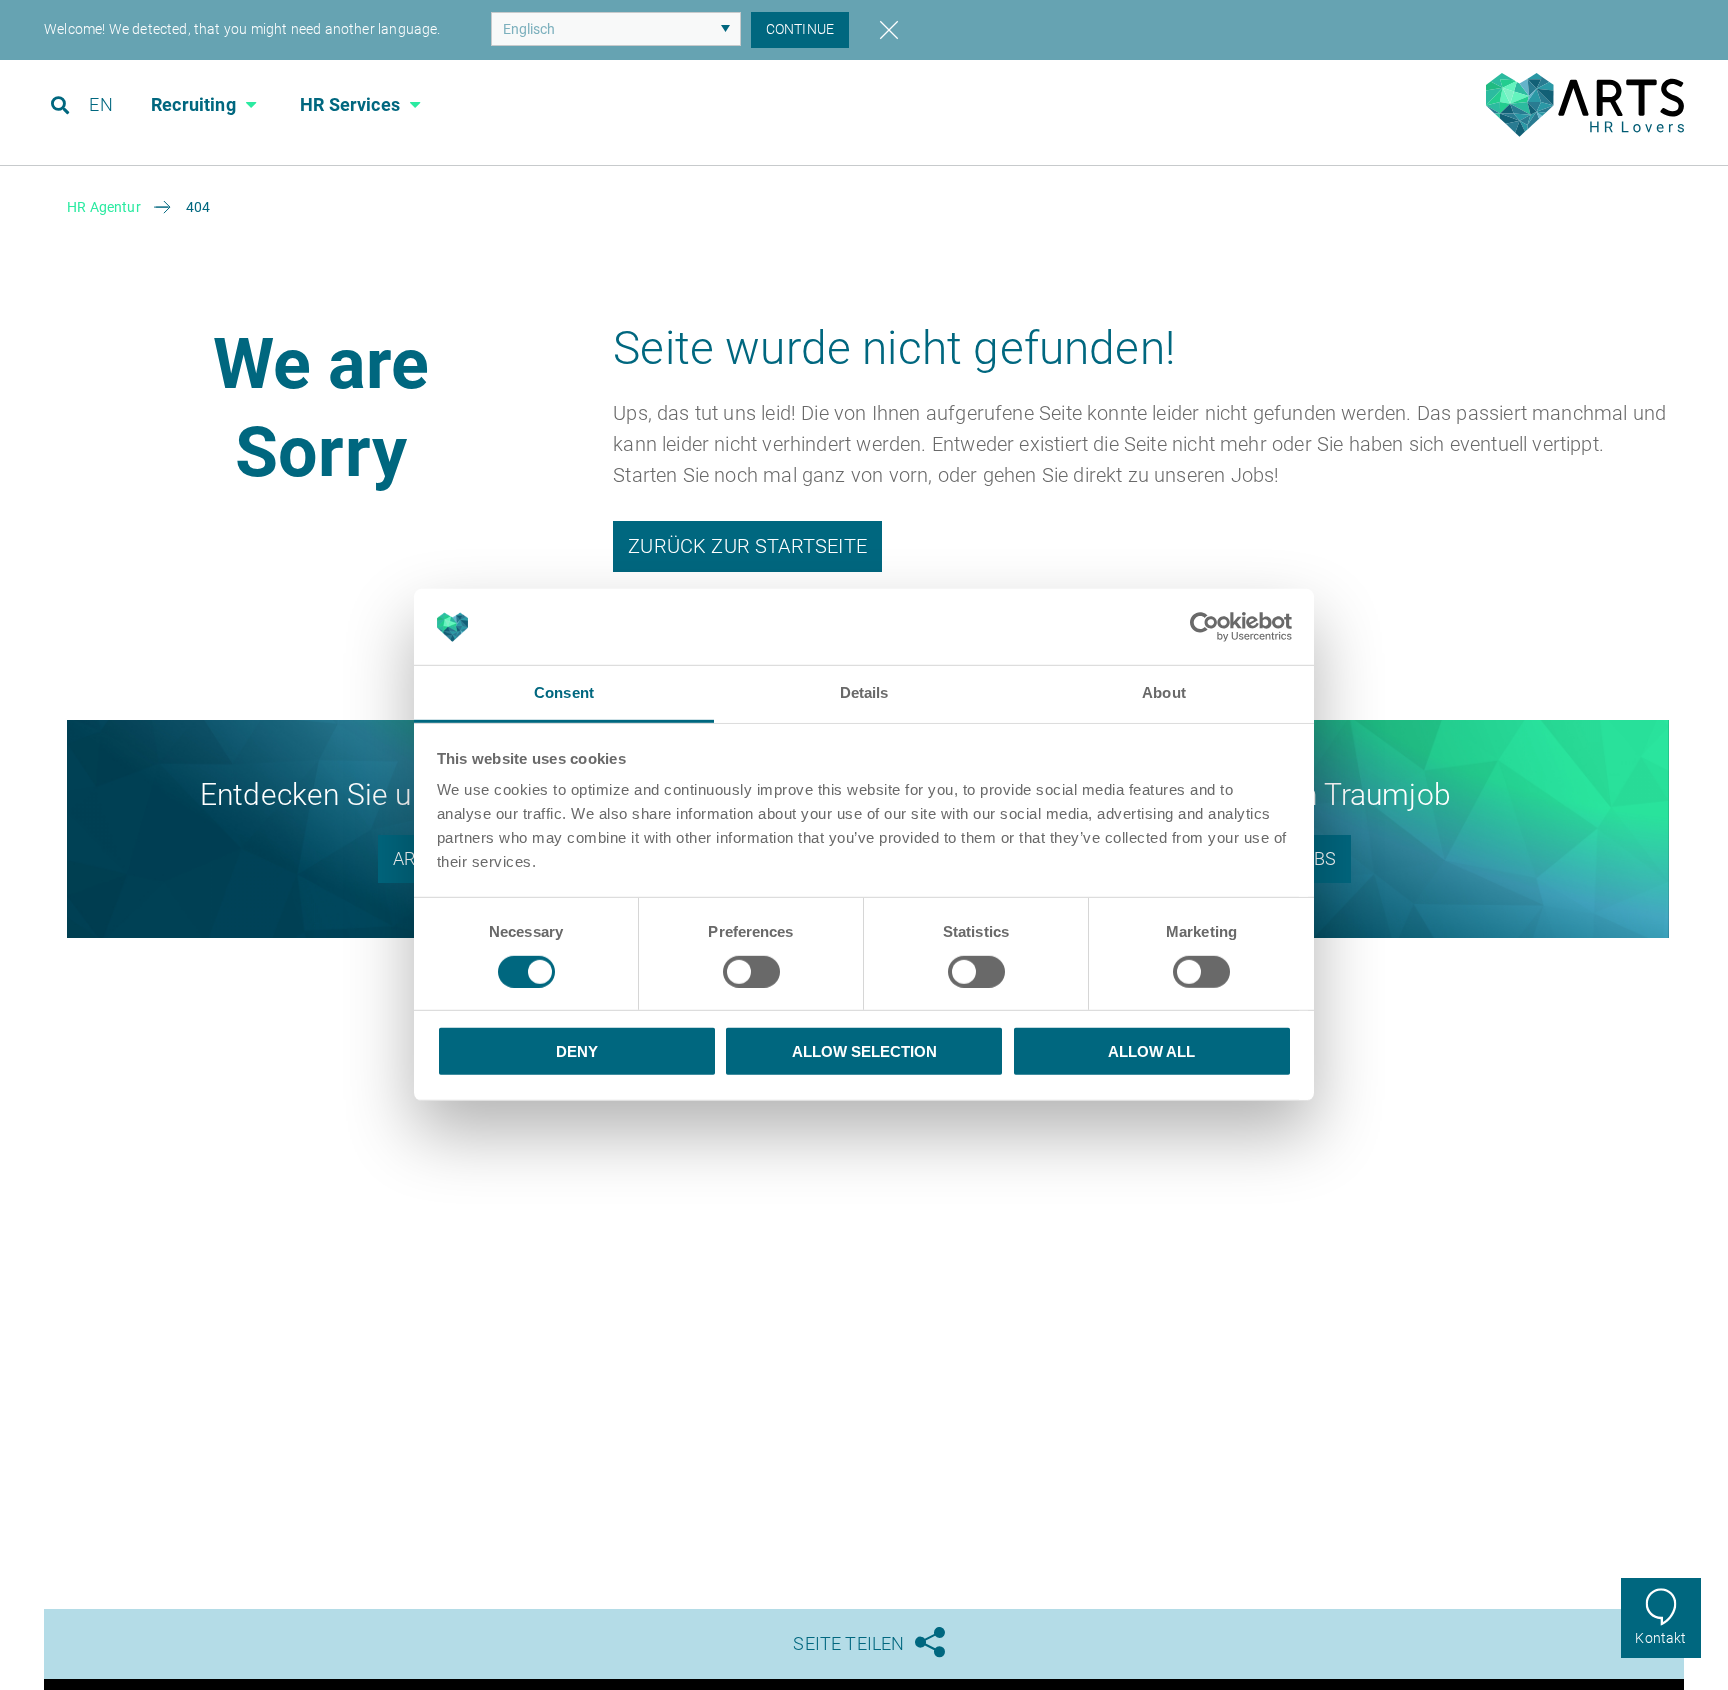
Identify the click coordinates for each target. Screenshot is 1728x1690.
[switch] (751, 972)
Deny (577, 1051)
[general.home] (1585, 131)
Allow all (1151, 1051)
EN (100, 104)
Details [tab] (864, 693)
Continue (800, 29)
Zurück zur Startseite (747, 546)
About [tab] (1164, 693)
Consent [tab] (564, 693)
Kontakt (1660, 1638)
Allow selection (864, 1051)
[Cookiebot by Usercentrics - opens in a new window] (1204, 627)
